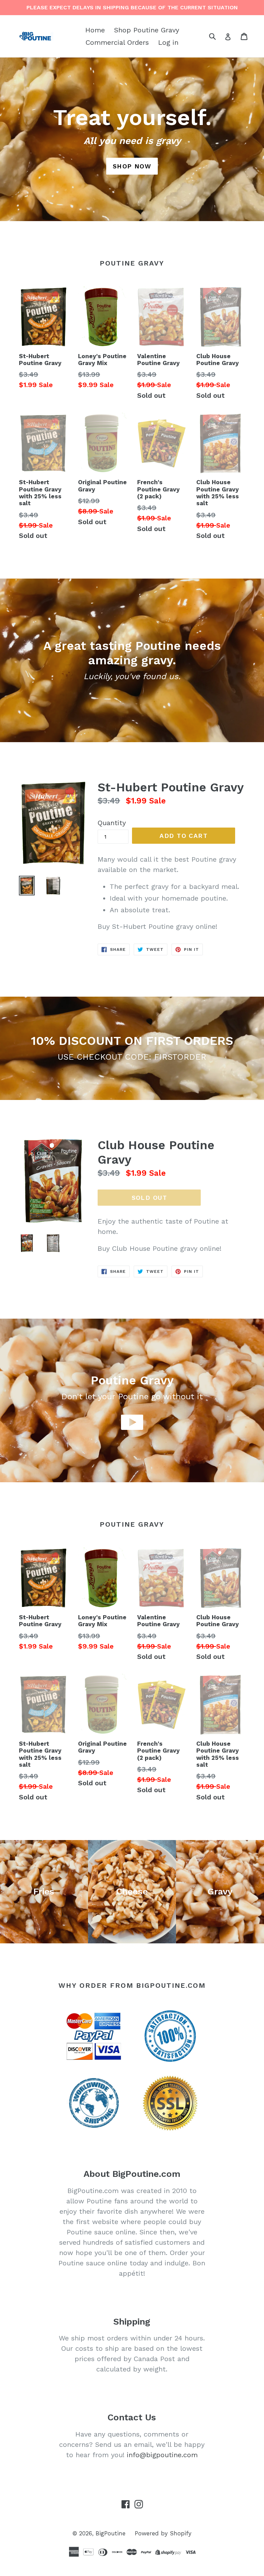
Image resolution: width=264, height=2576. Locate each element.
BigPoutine (111, 2533)
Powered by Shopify (163, 2533)
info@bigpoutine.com (162, 2455)
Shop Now (132, 166)
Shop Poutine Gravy (147, 30)
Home (95, 30)
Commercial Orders (117, 42)
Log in (168, 42)
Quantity (112, 823)
